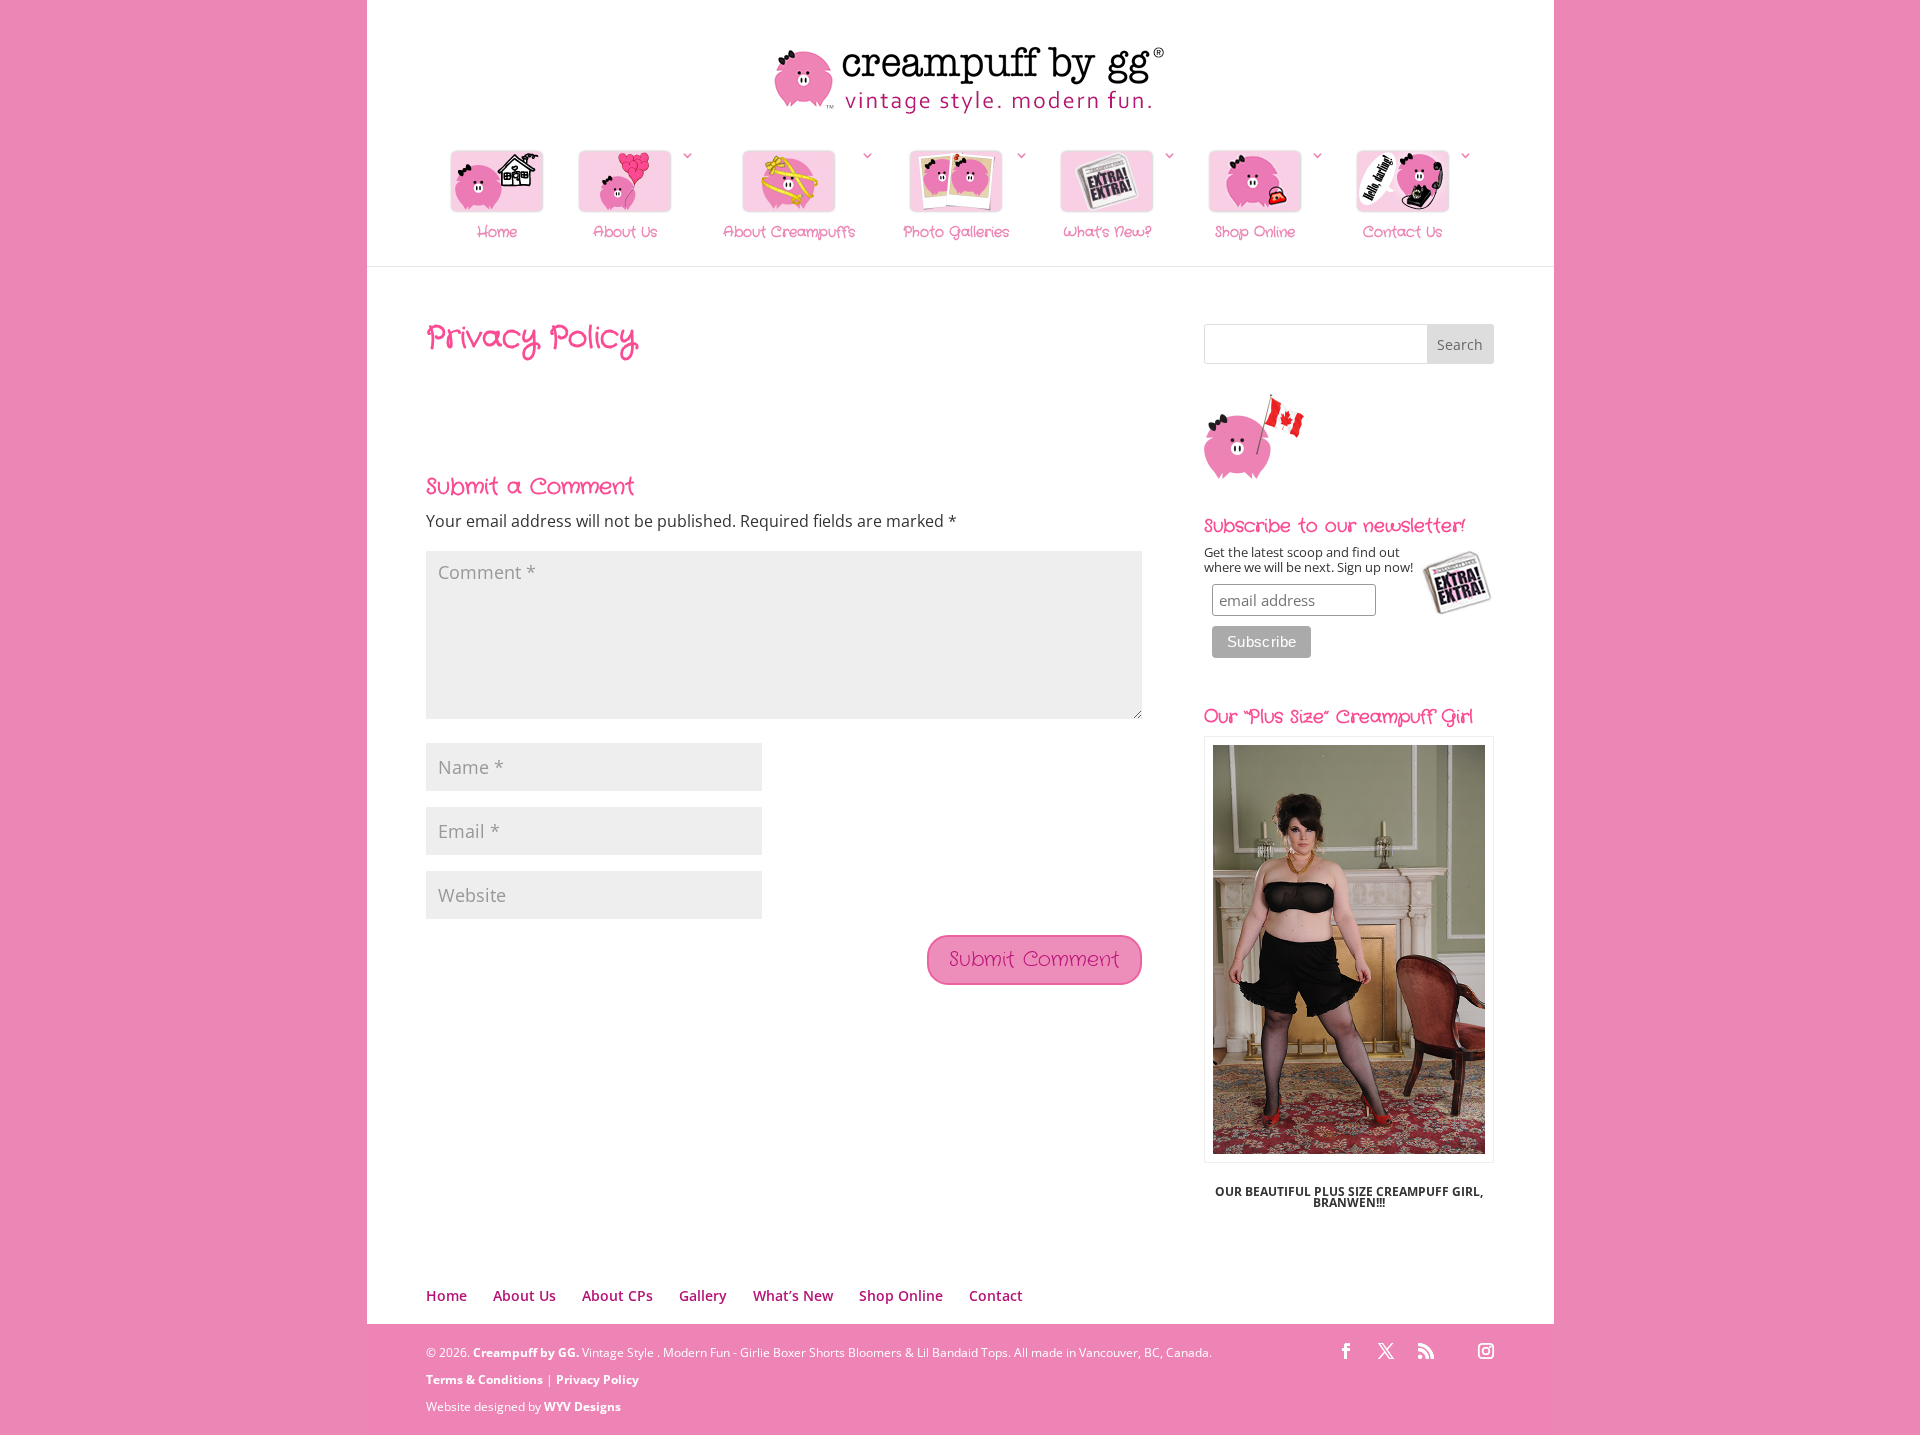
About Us (524, 1295)
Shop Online (901, 1295)
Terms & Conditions (484, 1379)
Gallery (703, 1295)
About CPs (617, 1295)
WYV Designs (582, 1406)
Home (446, 1295)
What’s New (793, 1295)
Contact (996, 1295)
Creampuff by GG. (526, 1352)
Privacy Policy (597, 1379)
